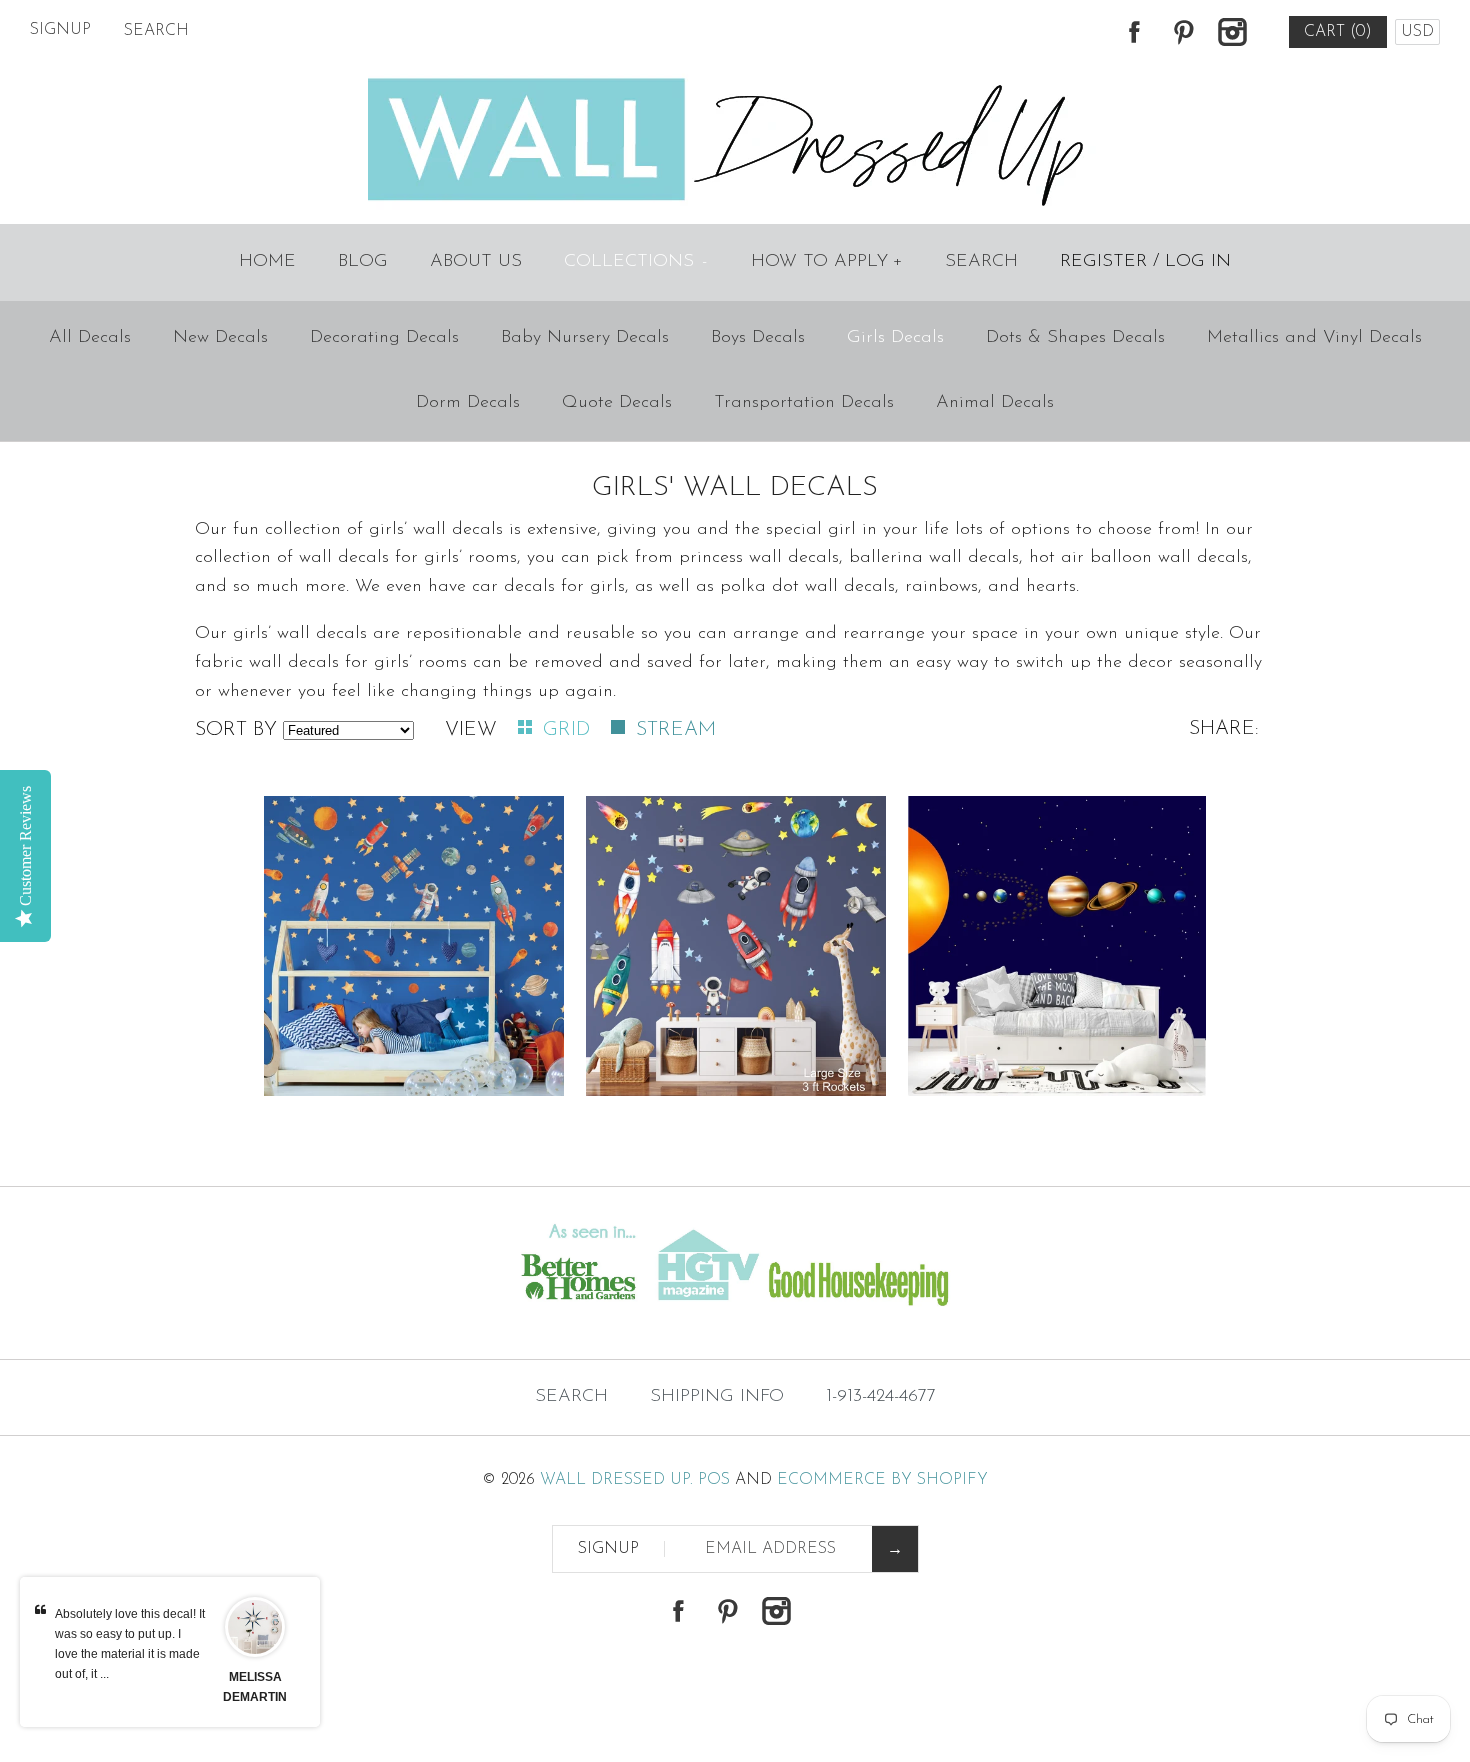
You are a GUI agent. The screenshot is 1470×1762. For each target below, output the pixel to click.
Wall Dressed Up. (616, 1480)
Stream (676, 730)
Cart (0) (1338, 32)
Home (267, 262)
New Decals (220, 338)
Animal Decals (995, 403)
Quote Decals (617, 403)
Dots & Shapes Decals (1075, 338)
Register (1103, 262)
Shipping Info (717, 1397)
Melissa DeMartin (255, 1687)
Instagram (1232, 32)
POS (714, 1480)
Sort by (236, 730)
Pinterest (1183, 32)
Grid (569, 730)
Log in (1198, 262)
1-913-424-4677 (881, 1397)
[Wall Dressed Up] (735, 80)
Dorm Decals (468, 403)
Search (981, 262)
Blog (363, 262)
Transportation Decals (804, 403)
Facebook (1134, 32)
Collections (635, 262)
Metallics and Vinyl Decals (1314, 338)
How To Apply (827, 262)
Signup (60, 30)
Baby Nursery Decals (585, 338)
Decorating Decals (384, 338)
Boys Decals (758, 338)
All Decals (90, 338)
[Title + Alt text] (252, 1319)
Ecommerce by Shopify (882, 1480)
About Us (476, 262)
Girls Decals (895, 338)
